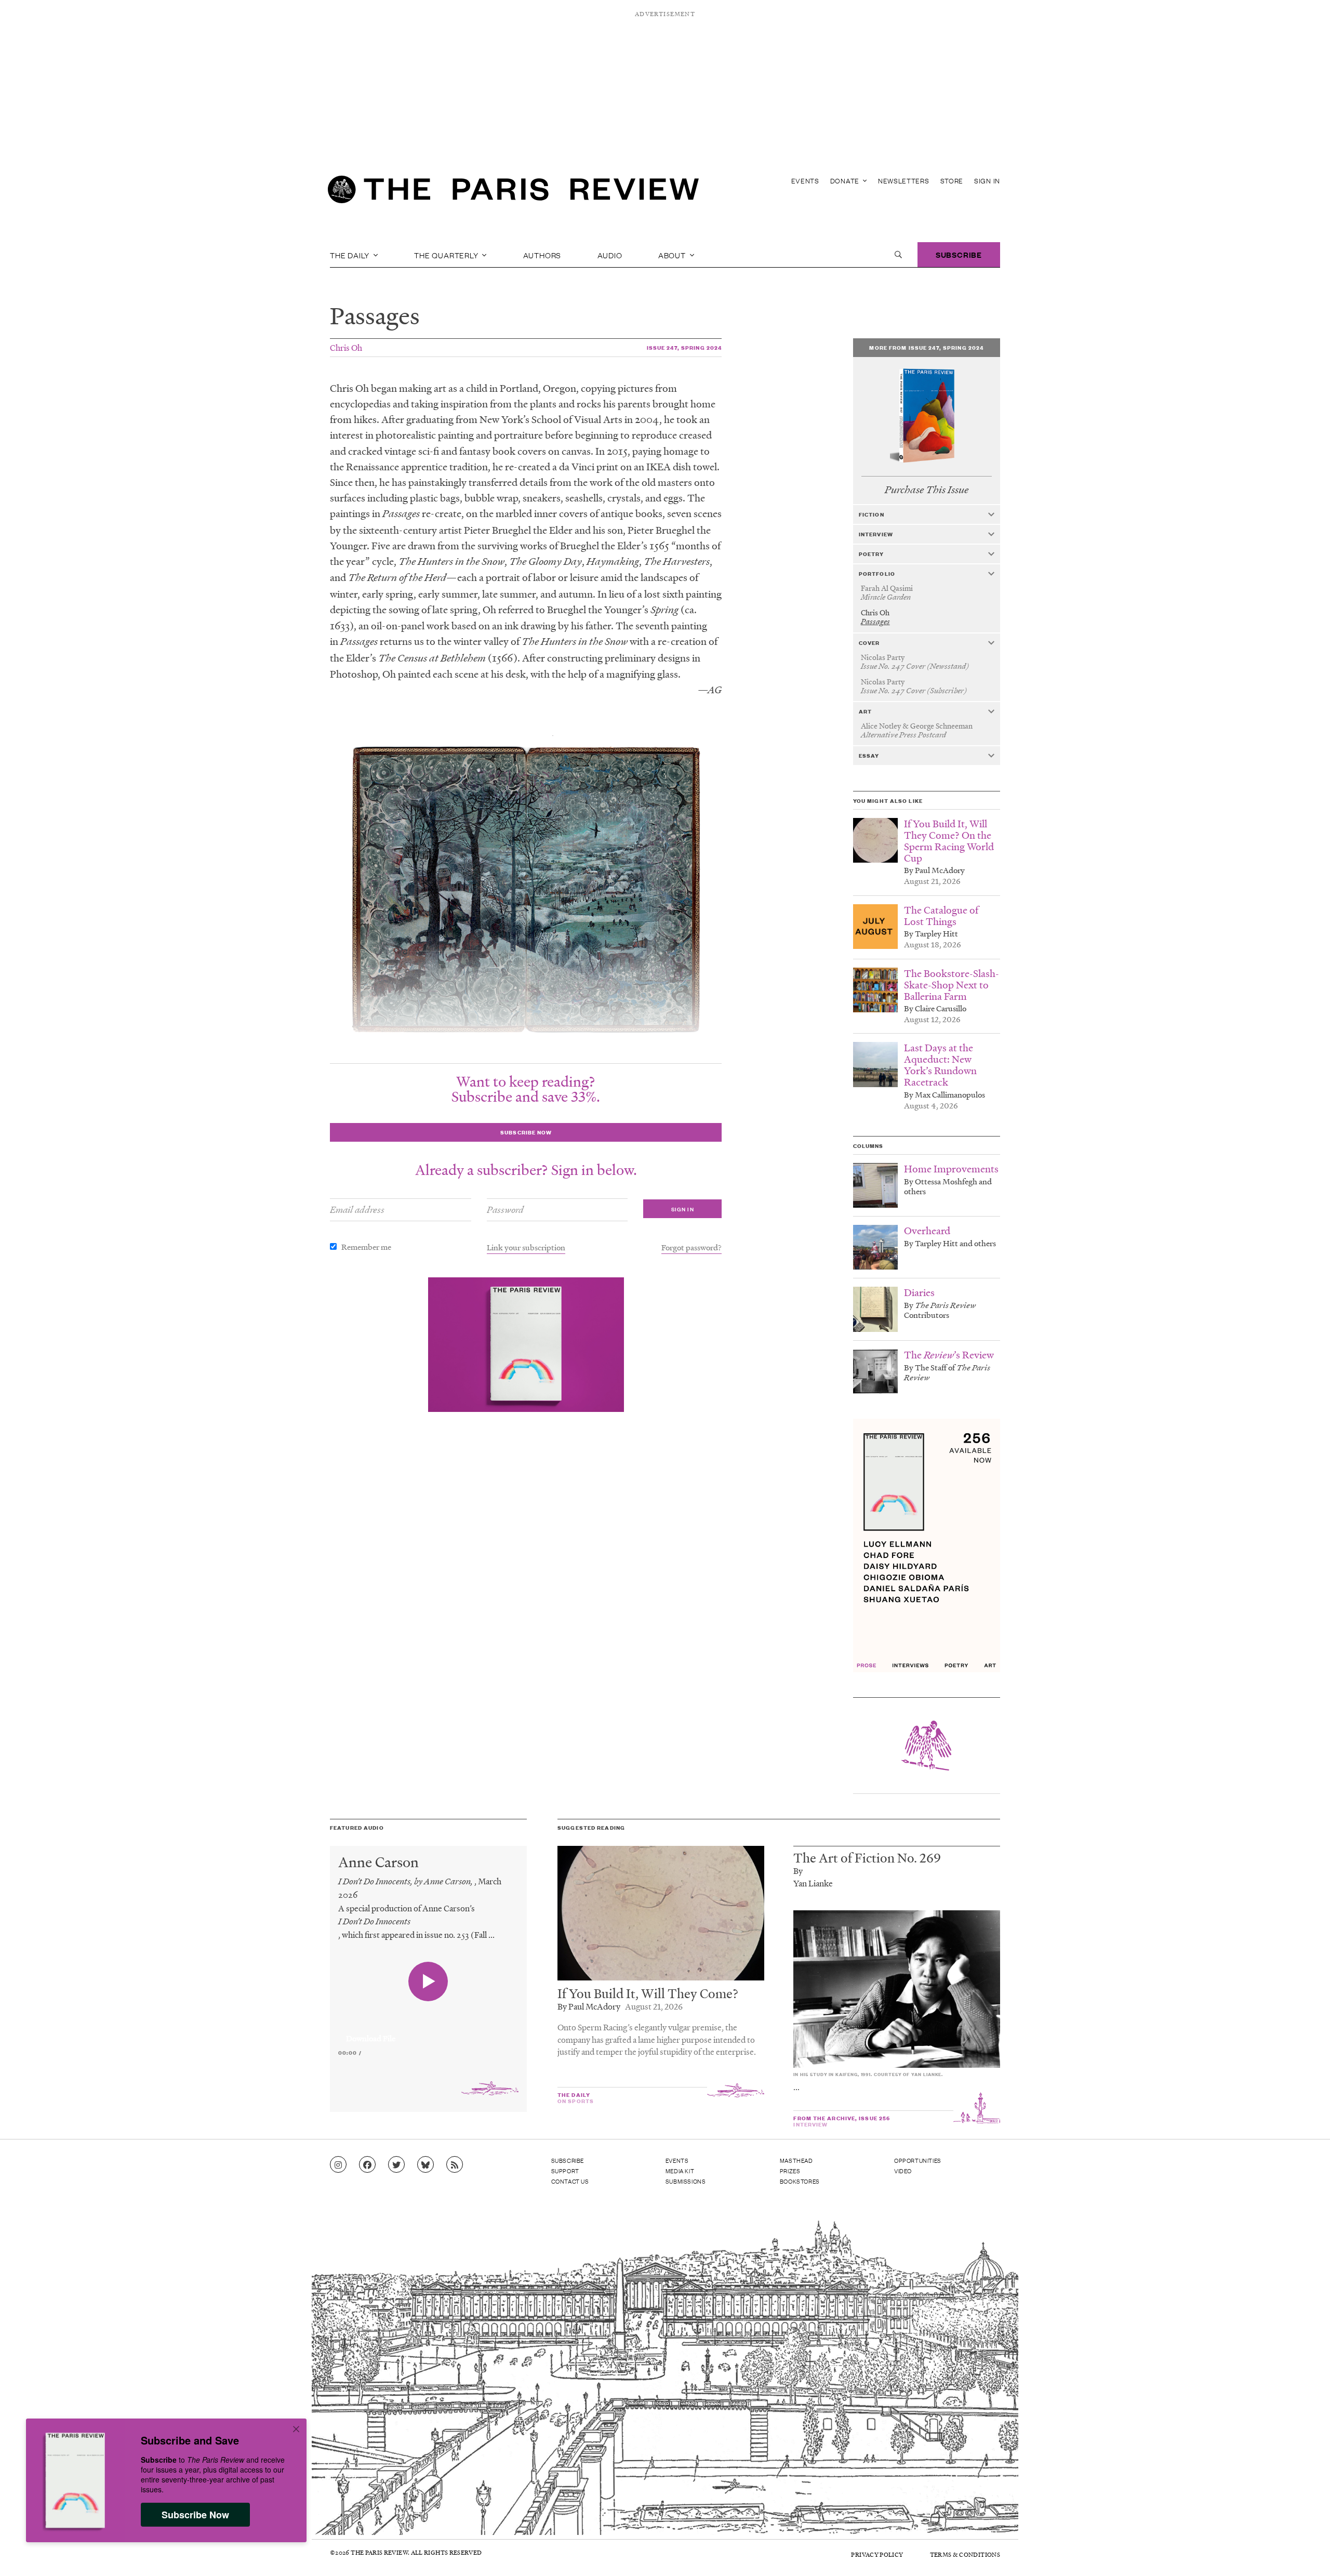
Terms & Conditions (965, 2554)
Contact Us (570, 2181)
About (673, 255)
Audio (610, 255)
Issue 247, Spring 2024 (684, 347)
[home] (513, 192)
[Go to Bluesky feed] (425, 2165)
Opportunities (918, 2160)
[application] (428, 2032)
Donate (846, 181)
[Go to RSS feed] (455, 2165)
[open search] (898, 255)
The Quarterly (447, 255)
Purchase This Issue (927, 490)
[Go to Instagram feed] (338, 2165)
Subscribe (959, 254)
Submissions (686, 2181)
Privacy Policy (877, 2554)
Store (952, 181)
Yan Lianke (813, 1883)
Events (805, 181)
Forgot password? (691, 1247)
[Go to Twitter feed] (396, 2165)
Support (565, 2171)
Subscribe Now (195, 2515)
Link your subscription (526, 1247)
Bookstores (800, 2181)
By (798, 1871)
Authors (542, 255)
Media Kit (680, 2171)
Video (903, 2171)
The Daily (351, 255)
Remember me (366, 1247)
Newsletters (904, 181)
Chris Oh (346, 347)
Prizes (790, 2171)
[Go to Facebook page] (367, 2165)
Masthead (796, 2160)
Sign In (987, 181)
